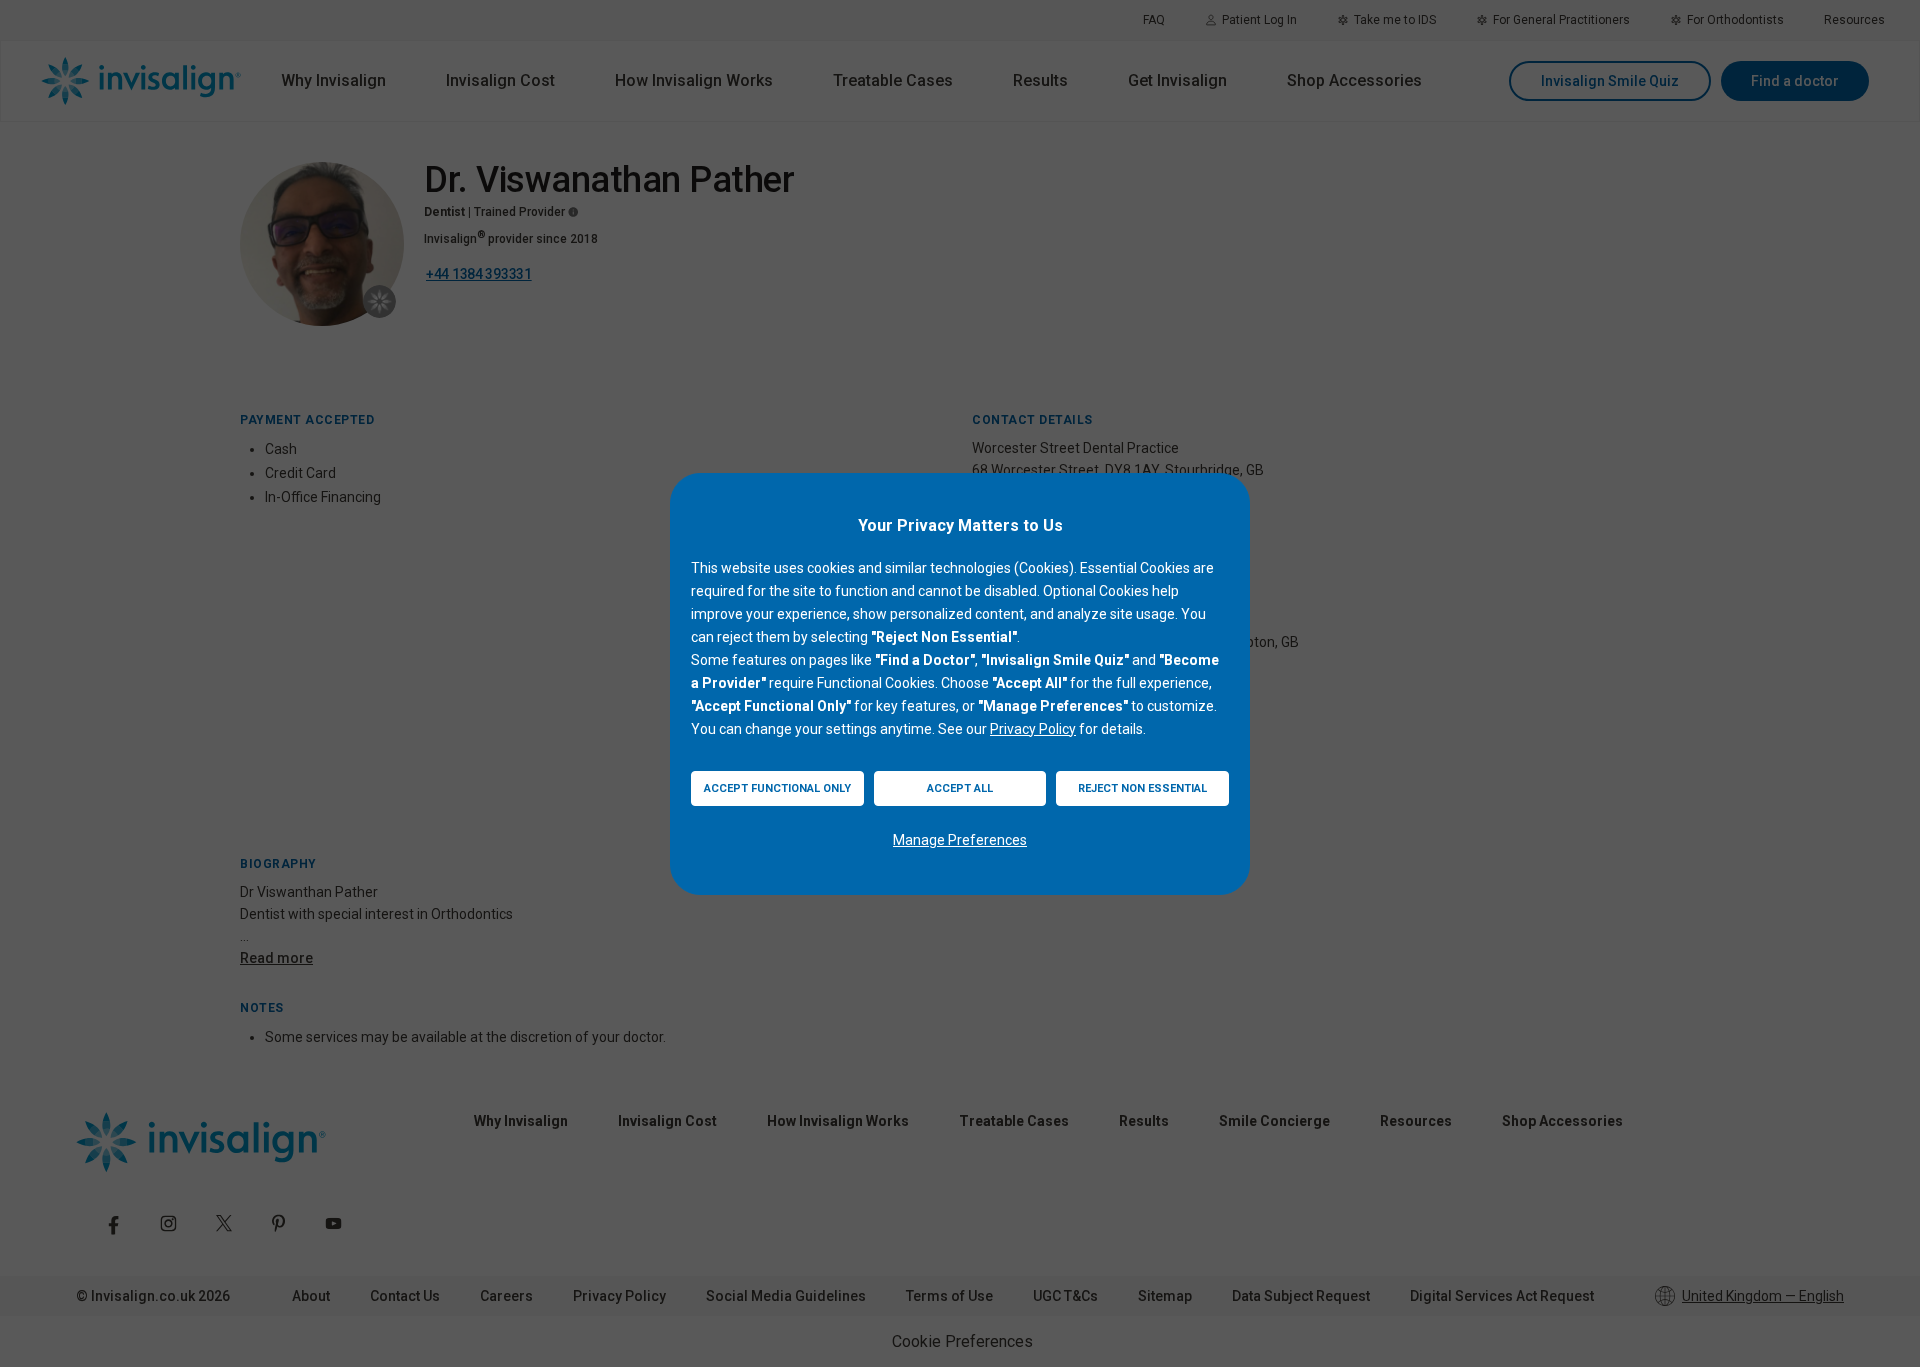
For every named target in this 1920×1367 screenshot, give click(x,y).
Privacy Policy (1033, 729)
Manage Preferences (960, 840)
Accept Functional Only (777, 788)
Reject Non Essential (1142, 788)
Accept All (960, 788)
